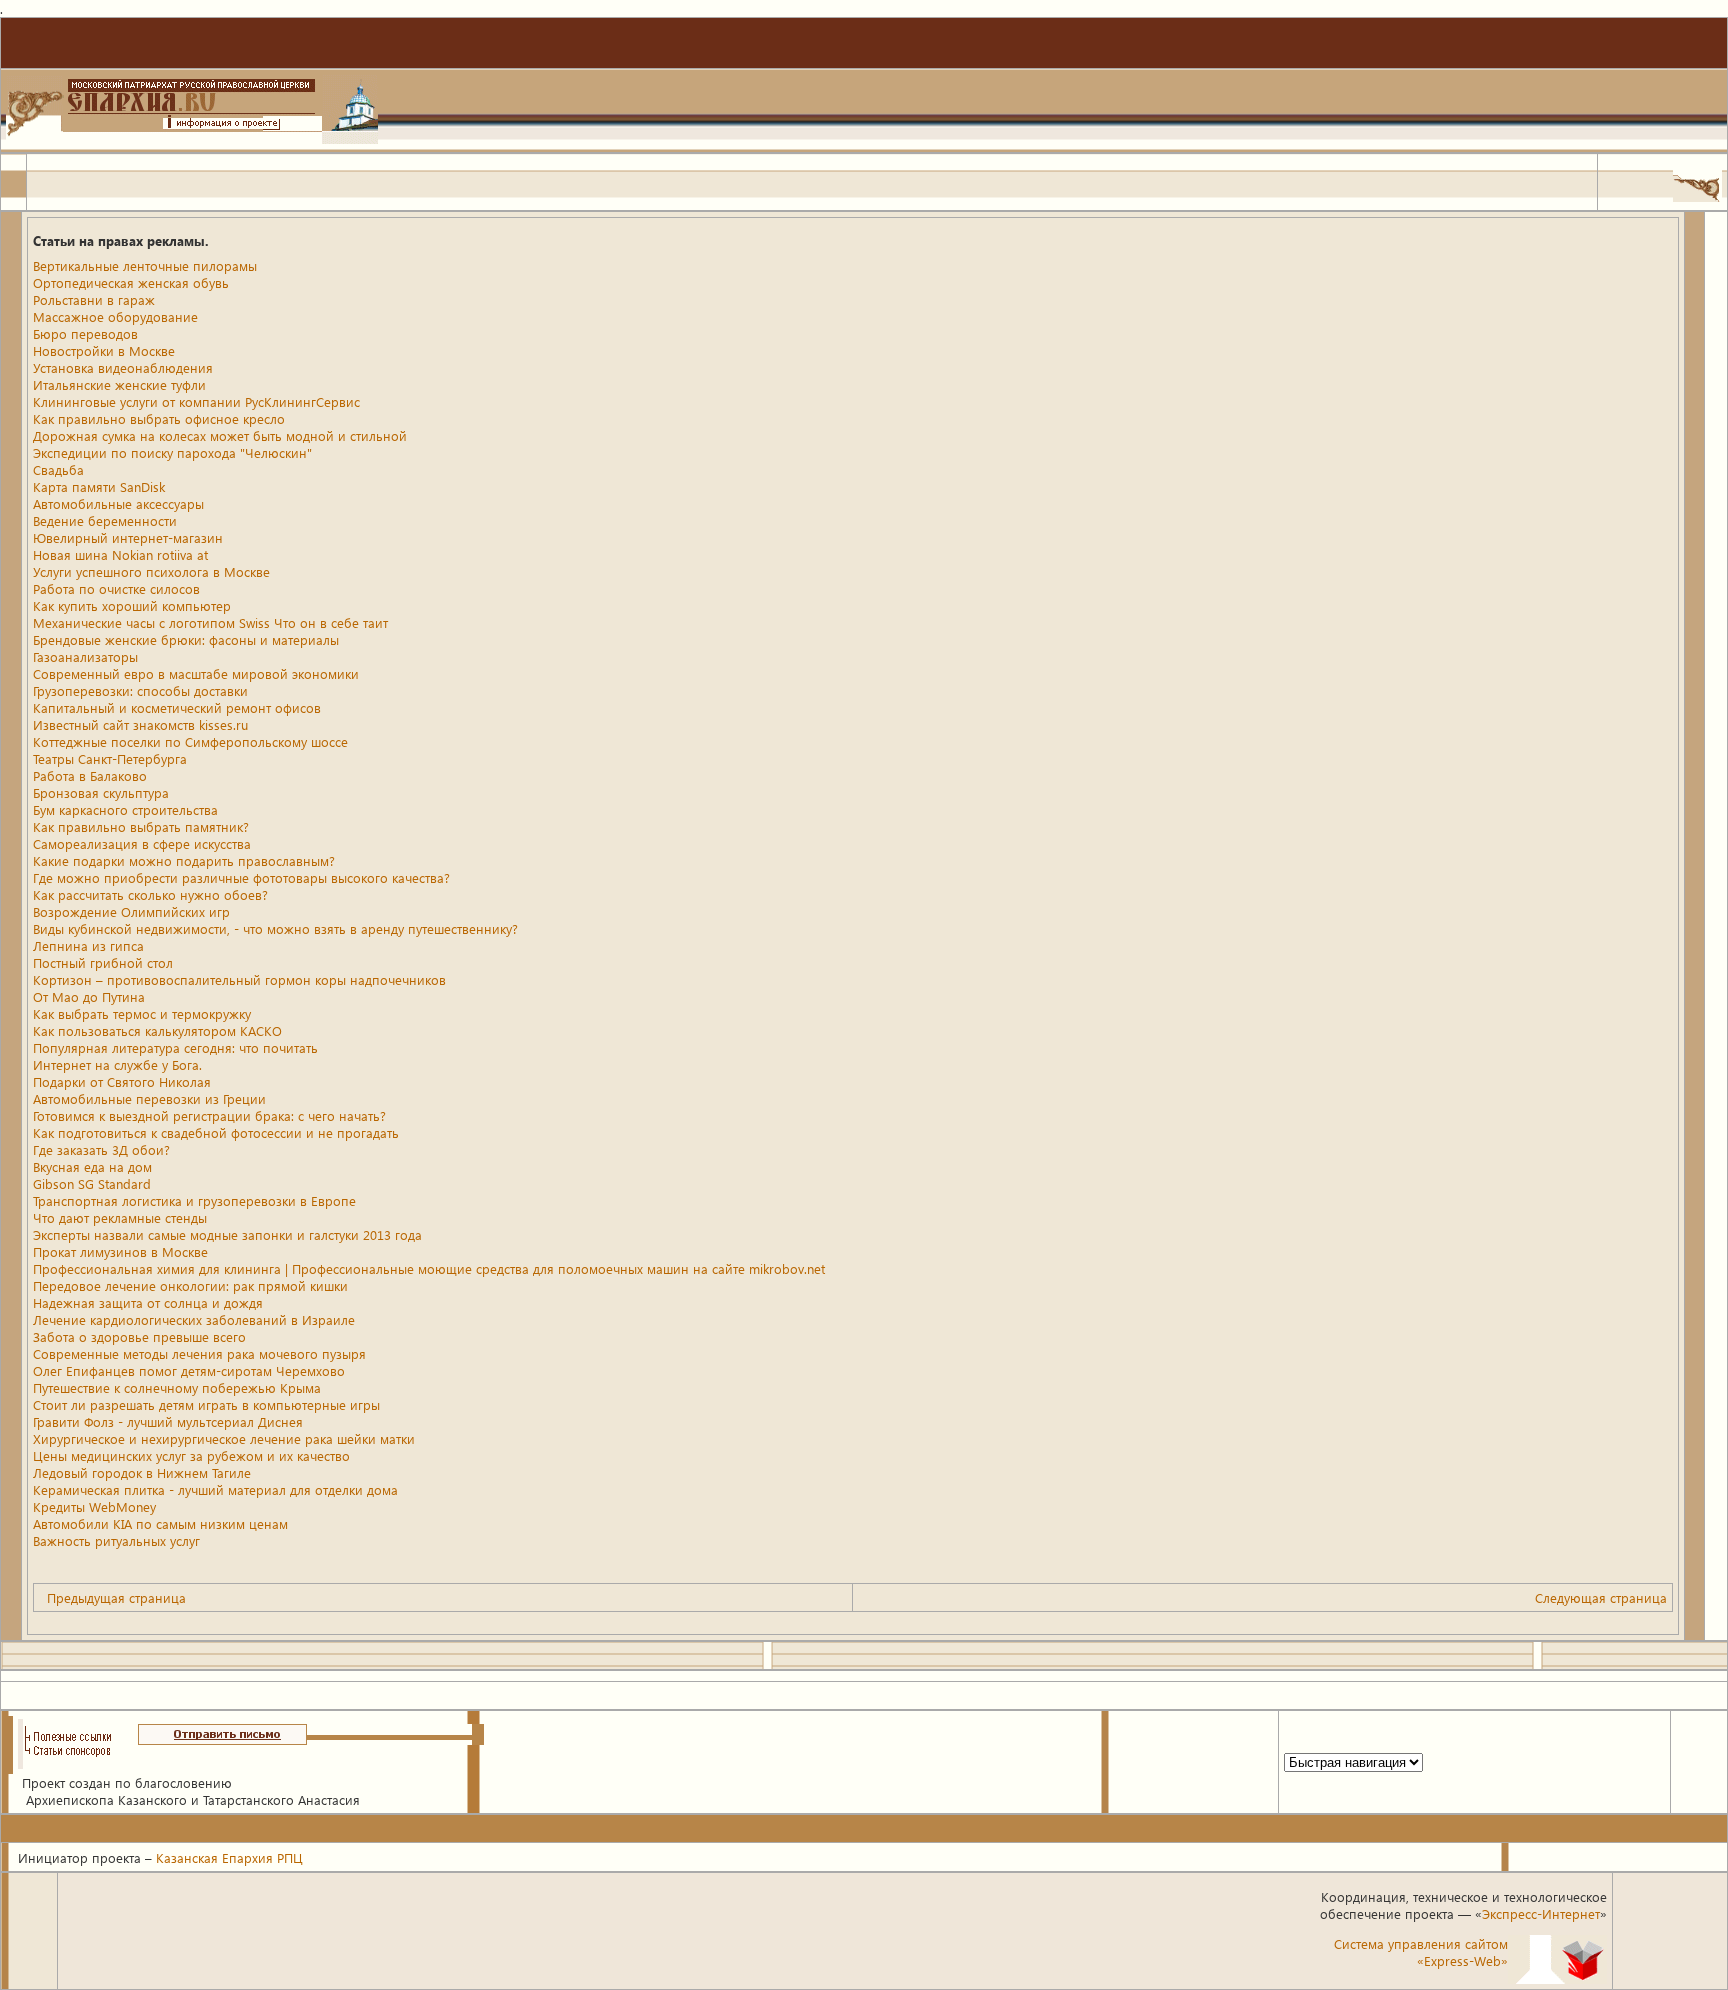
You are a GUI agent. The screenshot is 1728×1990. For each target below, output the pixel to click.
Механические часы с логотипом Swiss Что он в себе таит (210, 622)
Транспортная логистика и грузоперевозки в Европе (194, 1200)
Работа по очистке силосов (116, 588)
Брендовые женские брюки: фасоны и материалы (186, 639)
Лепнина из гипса (88, 945)
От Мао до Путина (89, 996)
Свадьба (58, 469)
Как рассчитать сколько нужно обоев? (150, 894)
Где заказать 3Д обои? (101, 1149)
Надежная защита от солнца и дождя (148, 1302)
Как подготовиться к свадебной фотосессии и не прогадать (216, 1132)
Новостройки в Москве (104, 350)
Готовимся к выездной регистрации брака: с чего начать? (209, 1115)
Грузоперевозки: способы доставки (140, 690)
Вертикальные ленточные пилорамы (145, 265)
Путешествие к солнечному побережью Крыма (177, 1387)
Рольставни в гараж (94, 299)
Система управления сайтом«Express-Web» (1421, 1952)
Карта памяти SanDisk (99, 486)
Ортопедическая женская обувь (131, 282)
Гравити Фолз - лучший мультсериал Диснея (168, 1421)
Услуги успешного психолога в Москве (151, 571)
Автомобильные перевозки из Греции (149, 1098)
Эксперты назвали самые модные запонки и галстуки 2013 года (227, 1234)
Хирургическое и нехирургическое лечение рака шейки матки (224, 1438)
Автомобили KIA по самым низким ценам (160, 1523)
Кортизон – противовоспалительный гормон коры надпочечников (239, 979)
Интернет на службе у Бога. (117, 1064)
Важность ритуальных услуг (116, 1540)
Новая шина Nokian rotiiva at (120, 554)
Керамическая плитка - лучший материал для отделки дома (215, 1489)
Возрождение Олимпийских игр (131, 911)
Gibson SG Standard (92, 1183)
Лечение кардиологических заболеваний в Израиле (194, 1319)
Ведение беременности (105, 520)
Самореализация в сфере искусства (142, 843)
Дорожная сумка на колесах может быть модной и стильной (220, 435)
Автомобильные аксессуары (118, 503)
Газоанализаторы (85, 656)
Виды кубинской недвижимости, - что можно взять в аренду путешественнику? (275, 928)
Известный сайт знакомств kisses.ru (140, 724)
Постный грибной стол (103, 962)
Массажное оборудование (115, 316)
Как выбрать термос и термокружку (142, 1013)
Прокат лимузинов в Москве (120, 1251)
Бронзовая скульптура (101, 792)
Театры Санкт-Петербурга (110, 758)
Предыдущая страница (116, 1597)
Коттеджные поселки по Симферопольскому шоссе (190, 741)
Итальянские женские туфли (119, 384)
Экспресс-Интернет (1541, 1913)
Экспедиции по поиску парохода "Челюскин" (172, 452)
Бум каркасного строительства (125, 809)
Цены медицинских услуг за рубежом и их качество (191, 1455)
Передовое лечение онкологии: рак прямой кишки (190, 1285)
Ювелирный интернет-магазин (128, 537)
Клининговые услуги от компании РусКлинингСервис (196, 401)
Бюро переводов (85, 333)
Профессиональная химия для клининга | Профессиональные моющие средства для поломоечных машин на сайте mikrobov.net (429, 1268)
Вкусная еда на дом (92, 1166)
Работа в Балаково (90, 775)
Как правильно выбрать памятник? (141, 826)
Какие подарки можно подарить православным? (184, 860)
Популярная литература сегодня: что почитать (175, 1047)
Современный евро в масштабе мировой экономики (196, 673)
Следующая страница (1601, 1597)
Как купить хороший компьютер (132, 605)
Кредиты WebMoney (94, 1506)
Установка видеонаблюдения (123, 367)
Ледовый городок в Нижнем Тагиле (142, 1472)
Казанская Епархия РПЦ (229, 1857)
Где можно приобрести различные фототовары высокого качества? (241, 877)
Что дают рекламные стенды (120, 1217)
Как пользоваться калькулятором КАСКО (157, 1030)
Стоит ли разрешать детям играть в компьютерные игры (206, 1404)
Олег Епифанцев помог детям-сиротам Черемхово (189, 1370)
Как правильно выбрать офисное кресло (159, 418)
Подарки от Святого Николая (122, 1081)
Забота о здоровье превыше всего (139, 1336)
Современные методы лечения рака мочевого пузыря (199, 1353)
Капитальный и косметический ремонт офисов (177, 707)
